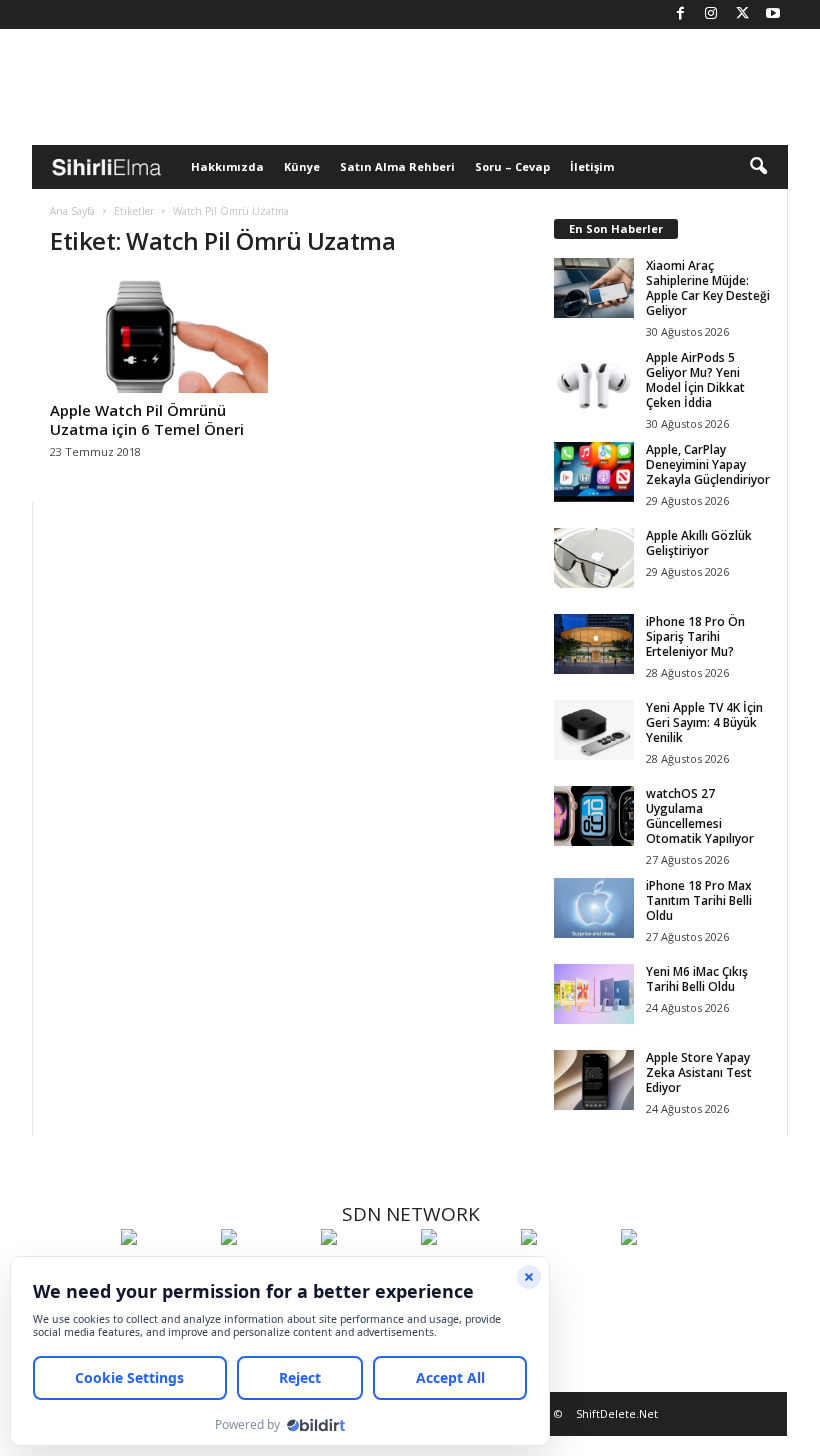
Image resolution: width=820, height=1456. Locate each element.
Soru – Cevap (512, 166)
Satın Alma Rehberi (397, 166)
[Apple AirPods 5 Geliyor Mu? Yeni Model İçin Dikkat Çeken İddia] (594, 380)
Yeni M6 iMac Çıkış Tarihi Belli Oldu (697, 979)
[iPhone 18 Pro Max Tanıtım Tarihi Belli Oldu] (594, 908)
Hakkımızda (227, 166)
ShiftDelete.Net (617, 1413)
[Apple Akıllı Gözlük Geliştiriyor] (594, 558)
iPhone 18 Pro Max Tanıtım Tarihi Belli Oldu (699, 900)
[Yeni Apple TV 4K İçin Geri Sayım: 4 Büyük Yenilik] (594, 730)
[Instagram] (711, 14)
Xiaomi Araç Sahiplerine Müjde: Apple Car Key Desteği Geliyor (708, 288)
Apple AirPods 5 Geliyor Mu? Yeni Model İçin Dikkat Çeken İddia (695, 380)
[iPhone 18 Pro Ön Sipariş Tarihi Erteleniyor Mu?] (594, 644)
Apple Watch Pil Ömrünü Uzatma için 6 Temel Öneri (147, 419)
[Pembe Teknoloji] (566, 1274)
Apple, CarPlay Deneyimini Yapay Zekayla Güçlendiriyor (708, 464)
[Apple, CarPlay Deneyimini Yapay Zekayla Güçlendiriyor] (594, 472)
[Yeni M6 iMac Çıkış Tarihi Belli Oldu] (594, 994)
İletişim (592, 166)
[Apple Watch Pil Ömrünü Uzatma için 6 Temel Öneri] (159, 335)
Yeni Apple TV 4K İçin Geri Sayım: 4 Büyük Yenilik (704, 722)
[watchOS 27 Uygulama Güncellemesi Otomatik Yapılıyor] (594, 816)
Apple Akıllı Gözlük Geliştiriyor (699, 543)
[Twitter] (742, 14)
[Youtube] (773, 14)
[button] (758, 167)
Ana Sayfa (72, 211)
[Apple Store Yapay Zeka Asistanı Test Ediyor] (594, 1080)
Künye (302, 166)
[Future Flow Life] (666, 1274)
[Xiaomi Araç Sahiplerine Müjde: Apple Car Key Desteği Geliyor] (594, 288)
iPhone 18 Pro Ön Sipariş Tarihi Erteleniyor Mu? (695, 636)
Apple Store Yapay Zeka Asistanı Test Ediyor (699, 1072)
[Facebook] (680, 14)
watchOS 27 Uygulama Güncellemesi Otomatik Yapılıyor (700, 816)
